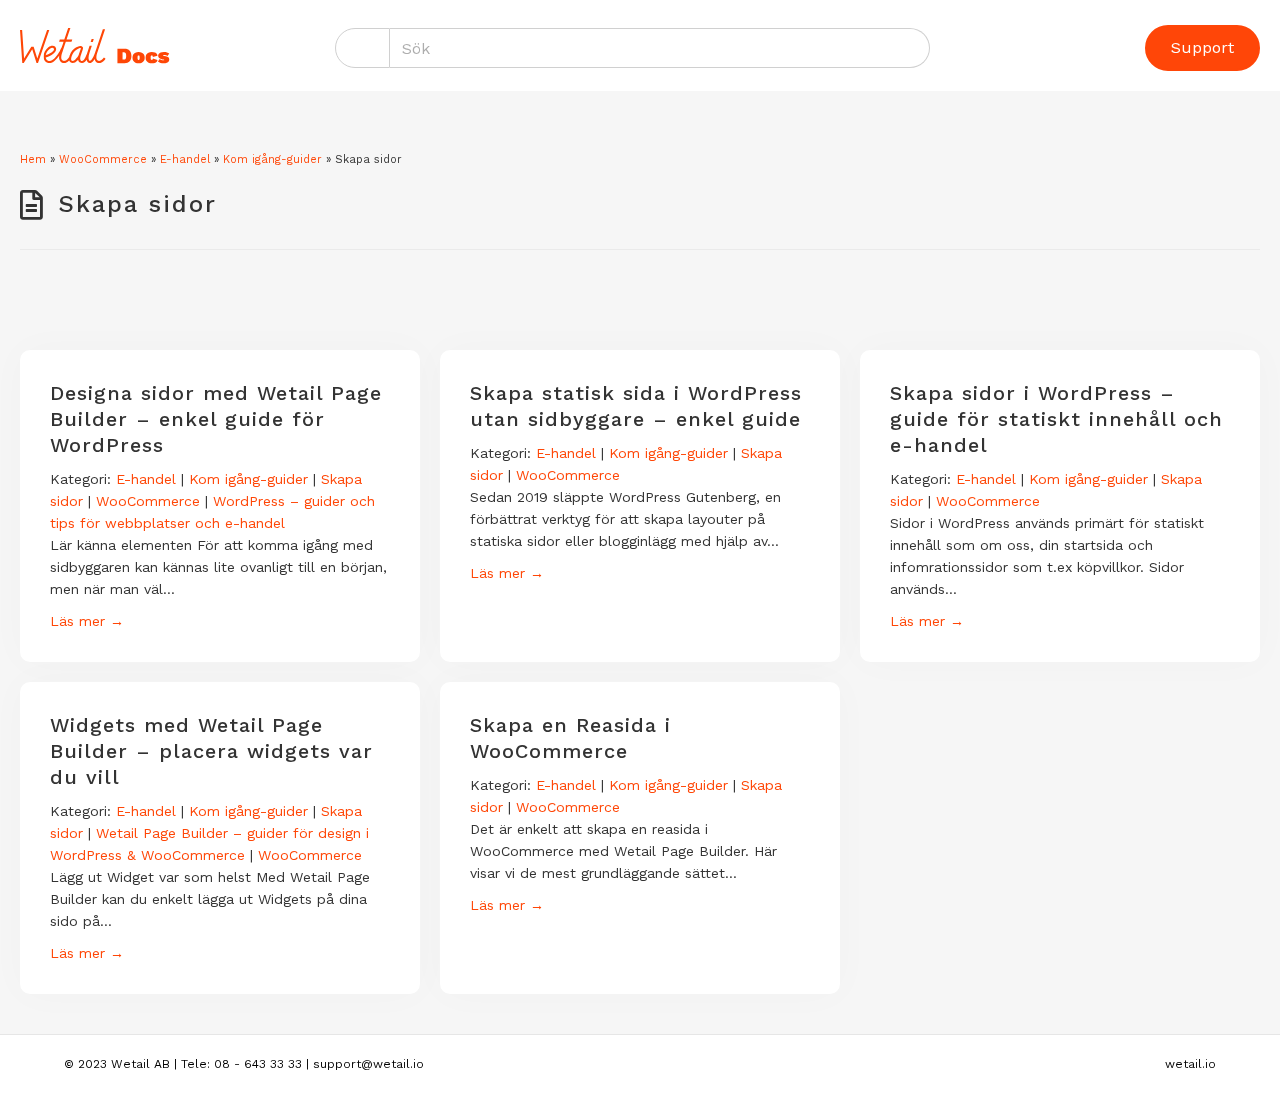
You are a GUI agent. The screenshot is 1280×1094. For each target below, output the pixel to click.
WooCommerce (103, 159)
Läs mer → (87, 620)
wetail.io (1190, 1064)
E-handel (185, 159)
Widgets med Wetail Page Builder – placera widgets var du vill (211, 751)
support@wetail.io (368, 1064)
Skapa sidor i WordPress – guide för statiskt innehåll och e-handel (1056, 419)
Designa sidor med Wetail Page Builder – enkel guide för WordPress (216, 419)
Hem (33, 159)
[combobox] (660, 48)
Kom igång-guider (272, 159)
